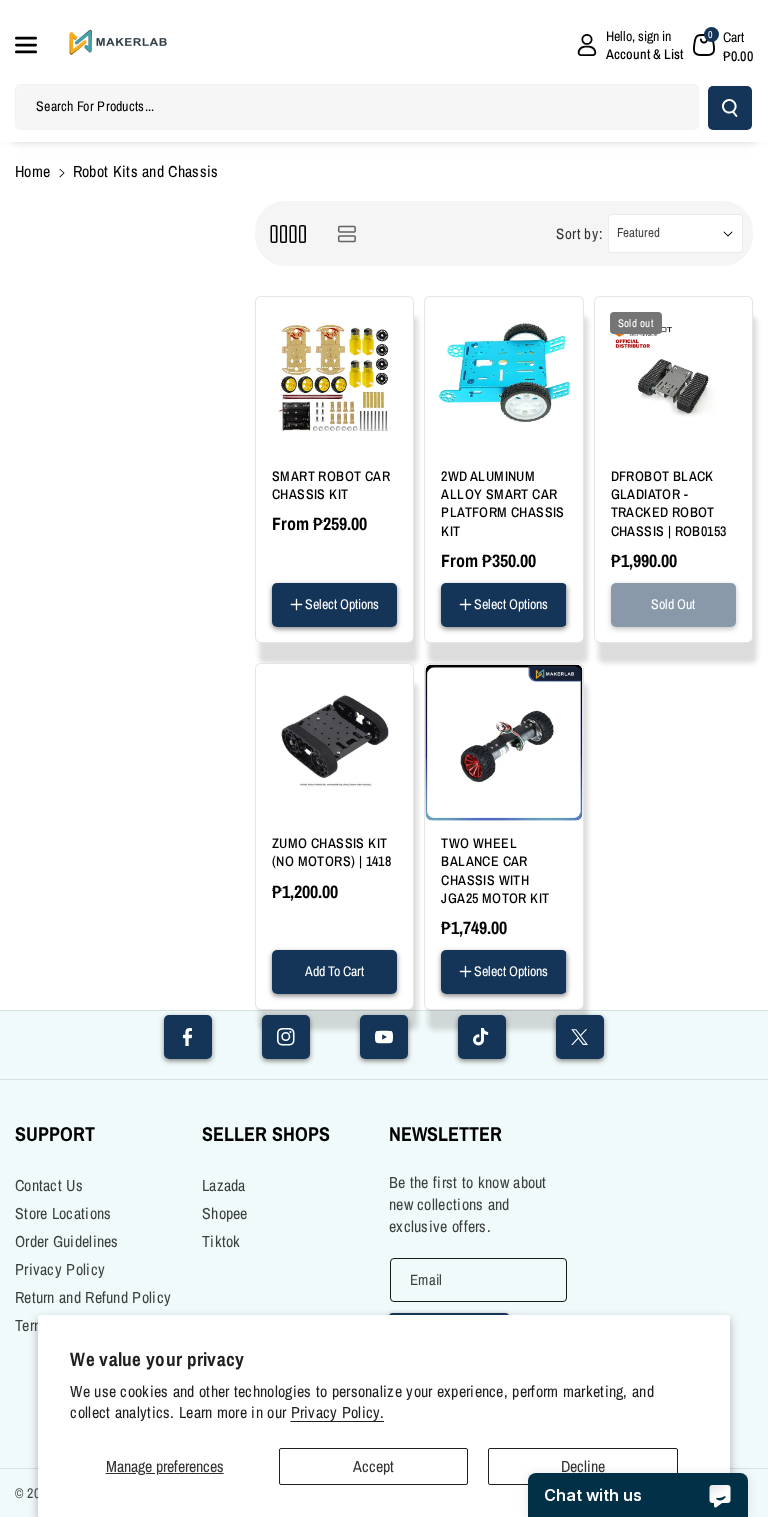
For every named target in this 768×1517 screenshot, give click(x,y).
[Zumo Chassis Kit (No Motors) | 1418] (334, 742)
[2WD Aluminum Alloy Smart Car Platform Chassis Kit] (503, 375)
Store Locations (63, 1213)
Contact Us (49, 1185)
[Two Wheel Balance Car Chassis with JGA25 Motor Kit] (503, 742)
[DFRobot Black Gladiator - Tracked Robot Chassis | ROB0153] (673, 375)
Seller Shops (266, 1133)
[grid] (287, 233)
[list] (346, 233)
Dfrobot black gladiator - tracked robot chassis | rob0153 (669, 503)
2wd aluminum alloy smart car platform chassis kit (502, 503)
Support (55, 1133)
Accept (373, 1466)
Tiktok (221, 1241)
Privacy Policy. (338, 1412)
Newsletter (445, 1133)
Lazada (224, 1185)
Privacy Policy (60, 1269)
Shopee (225, 1213)
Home (32, 171)
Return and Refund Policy (93, 1297)
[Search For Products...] (730, 108)
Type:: (460, 998)
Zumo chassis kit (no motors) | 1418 (331, 852)
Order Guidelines (67, 1241)
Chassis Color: (486, 631)
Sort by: (579, 233)
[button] (37, 45)
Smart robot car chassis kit (331, 485)
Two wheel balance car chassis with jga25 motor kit (495, 870)
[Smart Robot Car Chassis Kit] (334, 375)
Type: (289, 631)
